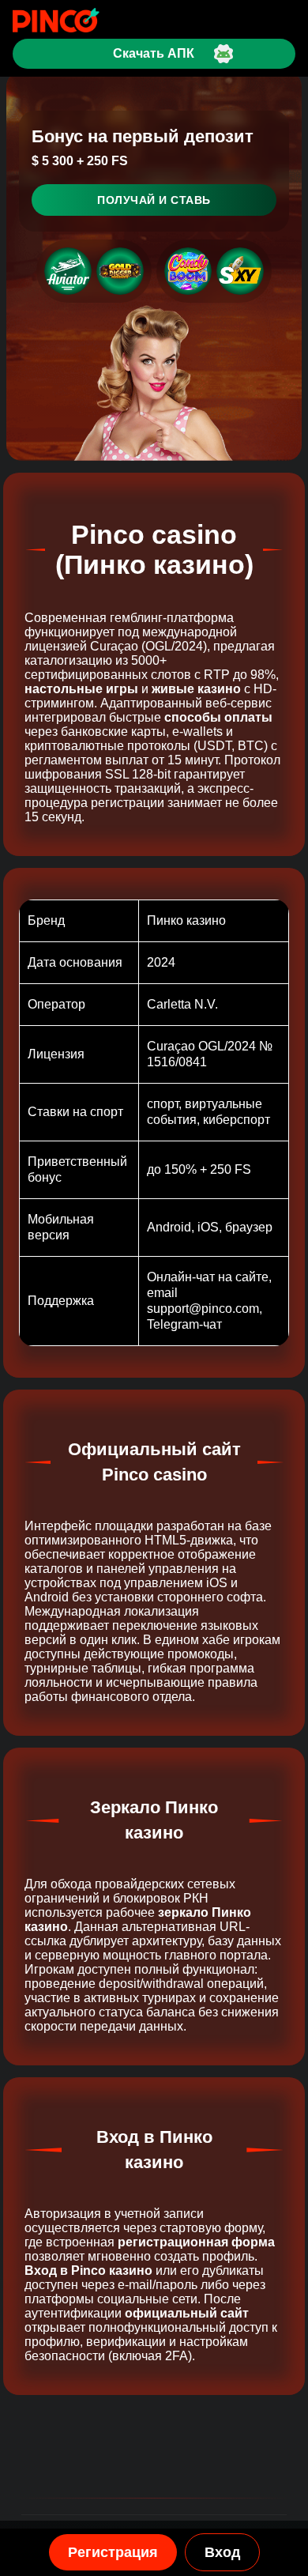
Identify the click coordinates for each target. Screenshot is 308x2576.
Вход (222, 2552)
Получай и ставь (154, 200)
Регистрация (113, 2552)
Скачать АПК (154, 53)
